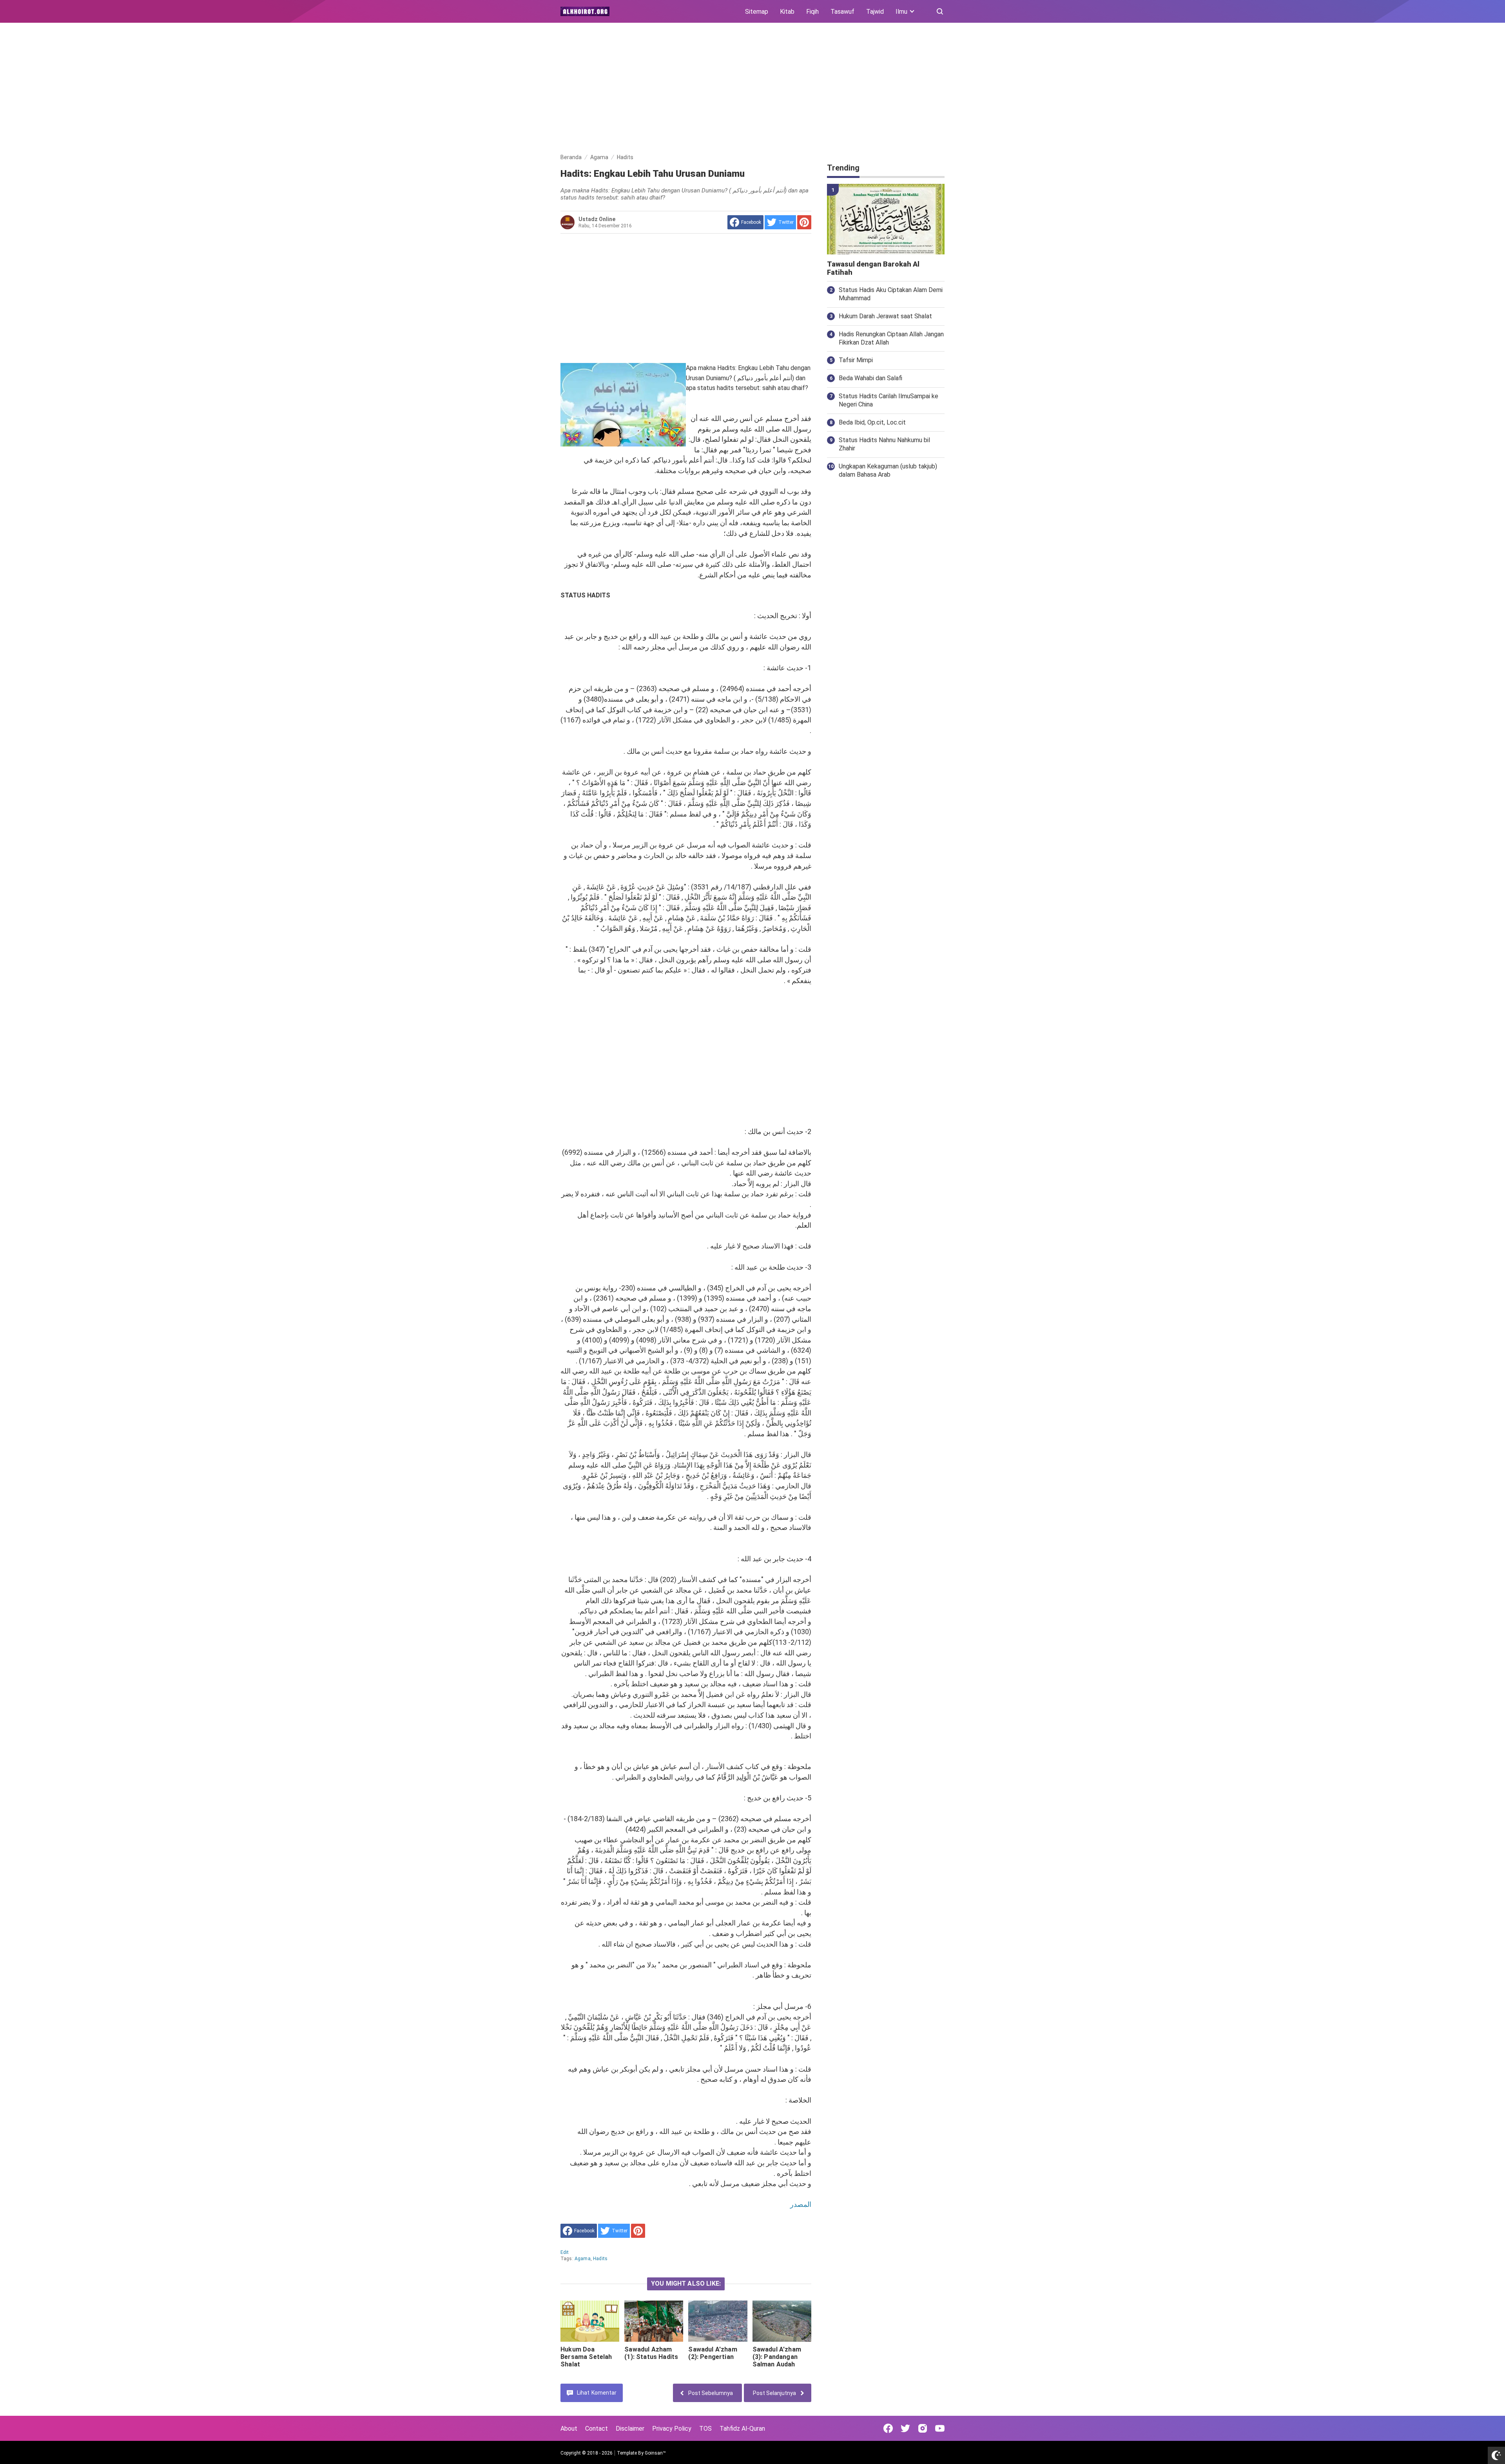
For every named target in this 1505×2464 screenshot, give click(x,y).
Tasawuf (842, 12)
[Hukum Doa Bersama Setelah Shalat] (590, 2321)
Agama (583, 2259)
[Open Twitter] (905, 2428)
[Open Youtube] (940, 2428)
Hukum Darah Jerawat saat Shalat (885, 316)
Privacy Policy (672, 2429)
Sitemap (757, 12)
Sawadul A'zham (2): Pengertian (713, 2353)
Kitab (787, 12)
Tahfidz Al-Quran (742, 2429)
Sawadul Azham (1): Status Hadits (651, 2353)
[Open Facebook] (888, 2428)
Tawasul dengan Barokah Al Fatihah (873, 268)
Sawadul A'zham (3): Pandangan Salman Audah (777, 2357)
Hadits (600, 2259)
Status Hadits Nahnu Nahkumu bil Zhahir (884, 444)
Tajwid (875, 12)
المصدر (801, 2204)
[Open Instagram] (923, 2428)
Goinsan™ (655, 2453)
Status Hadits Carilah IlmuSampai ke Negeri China (888, 400)
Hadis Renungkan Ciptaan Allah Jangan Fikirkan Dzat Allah (891, 338)
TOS (705, 2429)
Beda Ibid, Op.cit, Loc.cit (872, 422)
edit (565, 2252)
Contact (597, 2429)
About (569, 2429)
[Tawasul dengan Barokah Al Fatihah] (886, 219)
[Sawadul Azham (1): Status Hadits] (654, 2321)
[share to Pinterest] (804, 222)
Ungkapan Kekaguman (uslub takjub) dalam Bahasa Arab (888, 470)
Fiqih (812, 12)
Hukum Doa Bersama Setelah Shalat (586, 2357)
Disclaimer (630, 2429)
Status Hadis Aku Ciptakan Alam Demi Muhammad (891, 294)
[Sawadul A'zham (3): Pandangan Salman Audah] (782, 2321)
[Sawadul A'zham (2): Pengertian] (718, 2321)
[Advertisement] (752, 89)
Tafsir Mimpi (856, 360)
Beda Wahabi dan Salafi (870, 378)
